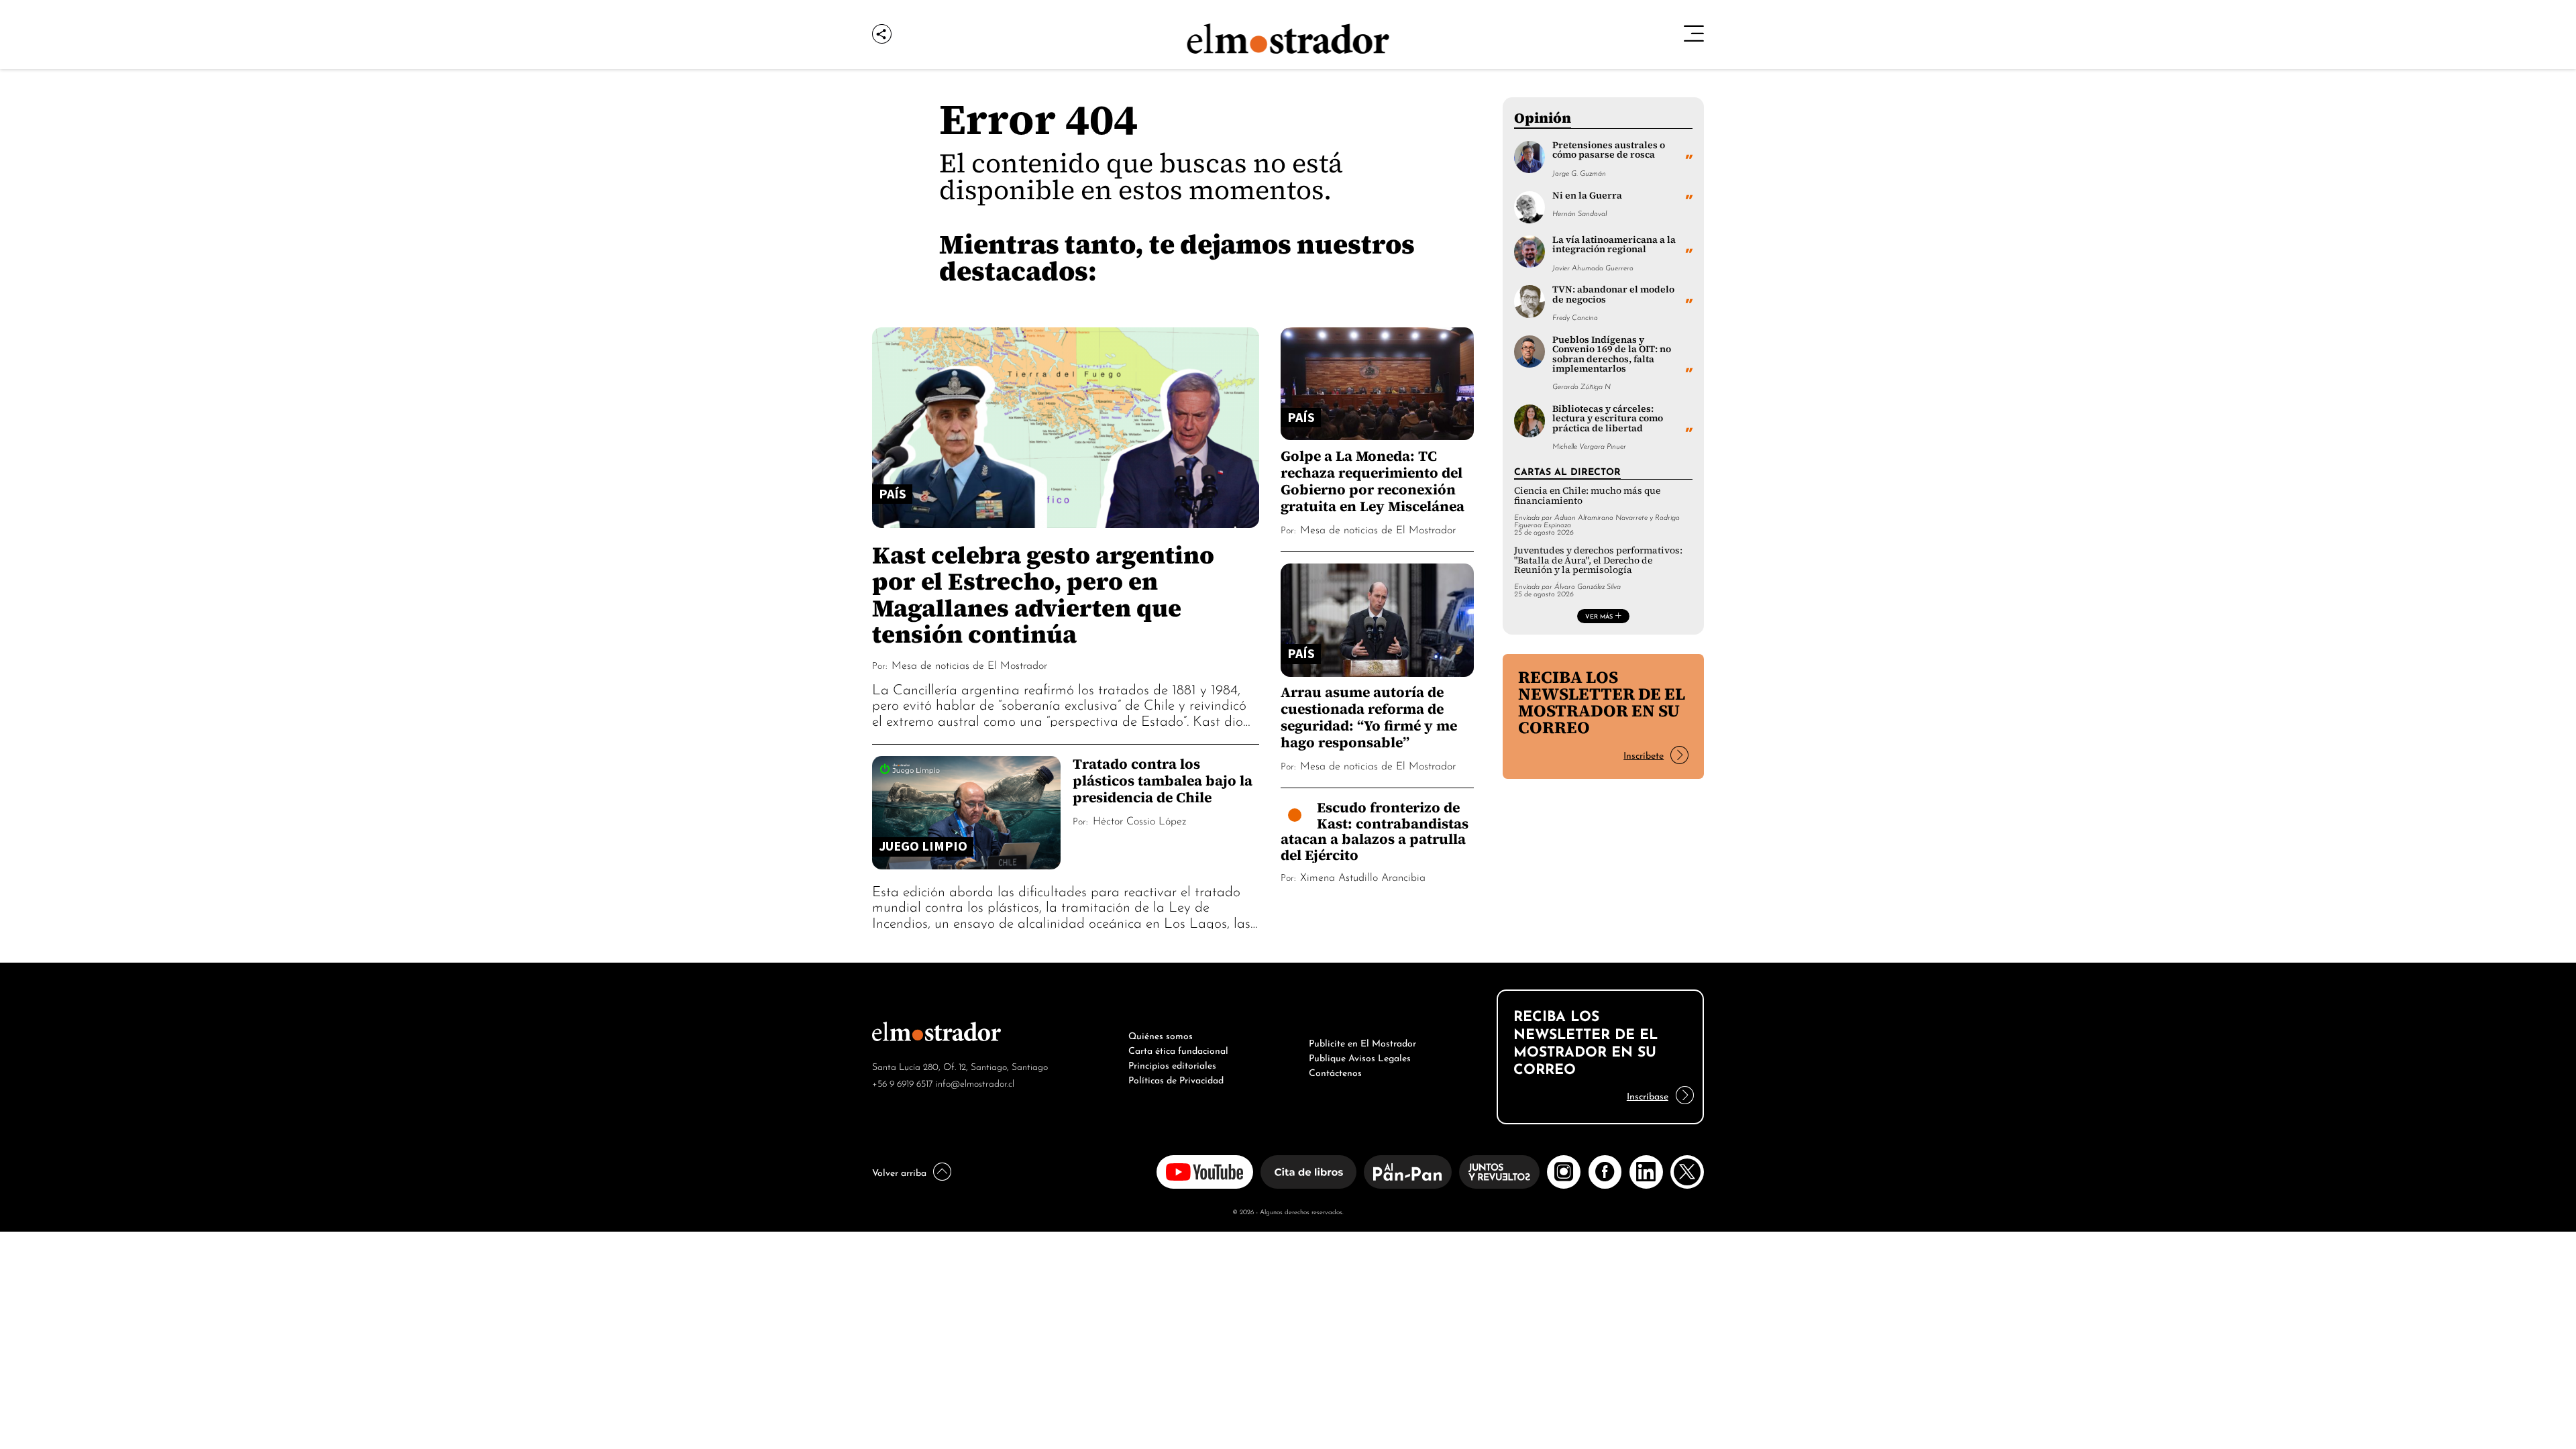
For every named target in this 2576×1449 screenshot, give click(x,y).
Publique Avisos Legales (1360, 1057)
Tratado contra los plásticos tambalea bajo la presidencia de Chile (1163, 781)
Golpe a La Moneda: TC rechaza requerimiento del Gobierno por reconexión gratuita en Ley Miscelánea (1373, 481)
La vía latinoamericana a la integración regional (1614, 245)
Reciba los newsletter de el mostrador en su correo (1602, 702)
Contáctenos (1335, 1071)
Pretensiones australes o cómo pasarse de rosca (1609, 150)
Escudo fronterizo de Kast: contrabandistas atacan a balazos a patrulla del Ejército (1375, 831)
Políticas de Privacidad (1176, 1079)
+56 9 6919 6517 (903, 1082)
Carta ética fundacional (1178, 1049)
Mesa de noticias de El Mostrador (969, 664)
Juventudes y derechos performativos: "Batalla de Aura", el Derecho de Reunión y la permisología (1598, 560)
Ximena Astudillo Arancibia (1363, 876)
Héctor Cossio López (1139, 820)
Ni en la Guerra (1587, 196)
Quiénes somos (1161, 1034)
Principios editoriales (1172, 1064)
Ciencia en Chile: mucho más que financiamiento (1587, 495)
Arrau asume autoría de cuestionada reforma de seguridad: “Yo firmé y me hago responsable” (1369, 717)
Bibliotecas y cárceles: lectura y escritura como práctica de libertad (1608, 419)
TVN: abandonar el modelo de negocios (1613, 294)
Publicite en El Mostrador (1362, 1042)
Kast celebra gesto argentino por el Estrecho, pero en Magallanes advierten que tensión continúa (1043, 594)
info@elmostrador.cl (975, 1082)
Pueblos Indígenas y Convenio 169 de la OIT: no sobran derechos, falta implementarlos (1612, 354)
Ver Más (1599, 616)
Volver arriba (899, 1171)
